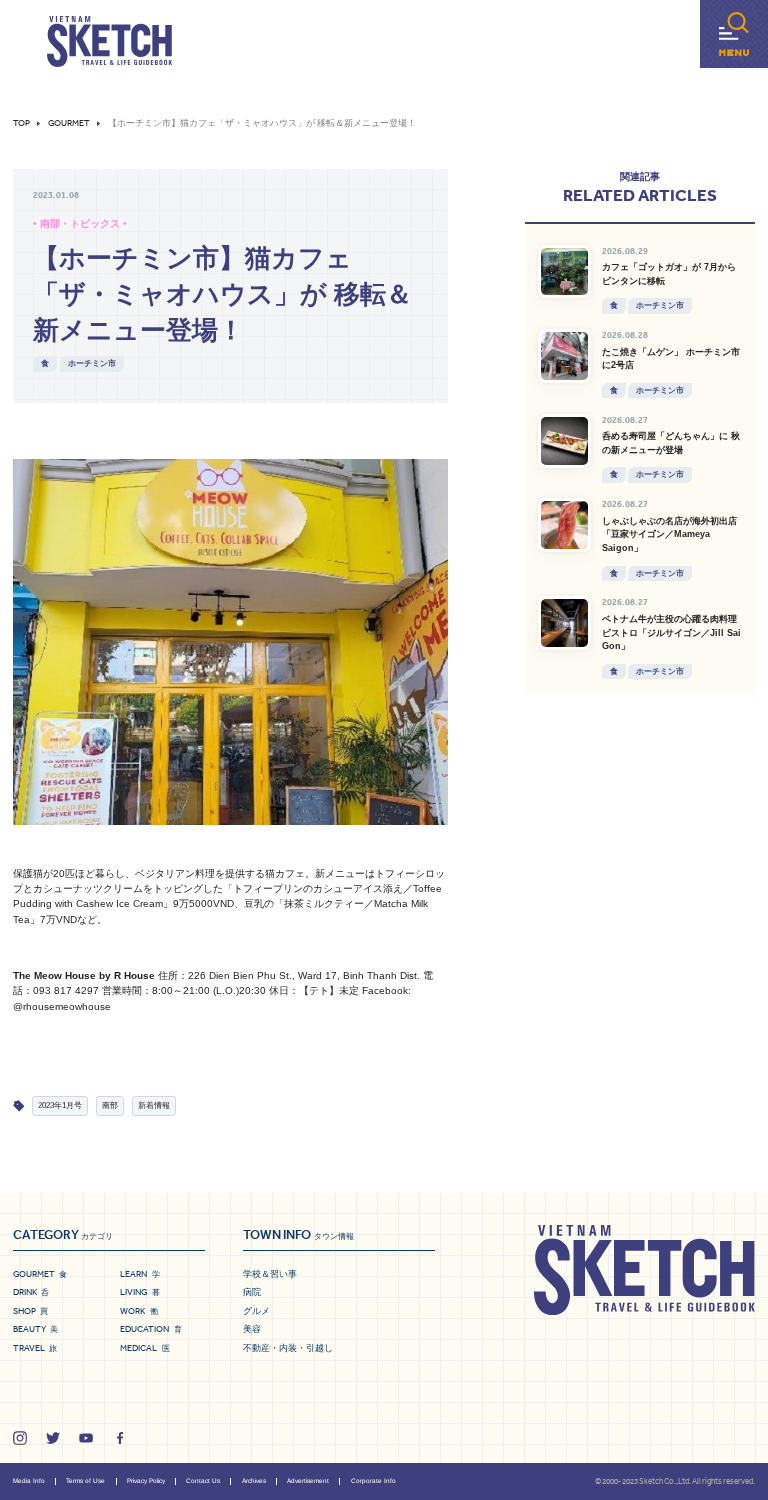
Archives (254, 1480)
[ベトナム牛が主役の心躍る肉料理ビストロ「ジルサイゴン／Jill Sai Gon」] (565, 623)
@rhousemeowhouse (62, 1006)
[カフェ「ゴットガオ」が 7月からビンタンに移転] (565, 272)
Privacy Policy (146, 1480)
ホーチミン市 (92, 363)
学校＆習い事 (270, 1274)
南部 (110, 1105)
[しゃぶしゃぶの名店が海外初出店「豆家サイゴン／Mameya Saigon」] (565, 525)
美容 (252, 1329)
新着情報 (154, 1105)
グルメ (256, 1311)
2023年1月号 (60, 1105)
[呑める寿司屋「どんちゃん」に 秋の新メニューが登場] (565, 441)
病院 (252, 1292)
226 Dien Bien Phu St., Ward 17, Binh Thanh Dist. (305, 975)
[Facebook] (120, 1438)
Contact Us (203, 1480)
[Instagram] (20, 1438)
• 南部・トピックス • (80, 223)
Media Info (29, 1480)
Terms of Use (85, 1480)
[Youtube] (86, 1438)
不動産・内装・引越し (288, 1348)
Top (21, 123)
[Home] (109, 42)
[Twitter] (53, 1438)
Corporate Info (373, 1480)
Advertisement (308, 1480)
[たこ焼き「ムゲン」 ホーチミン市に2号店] (565, 356)
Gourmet (69, 123)
